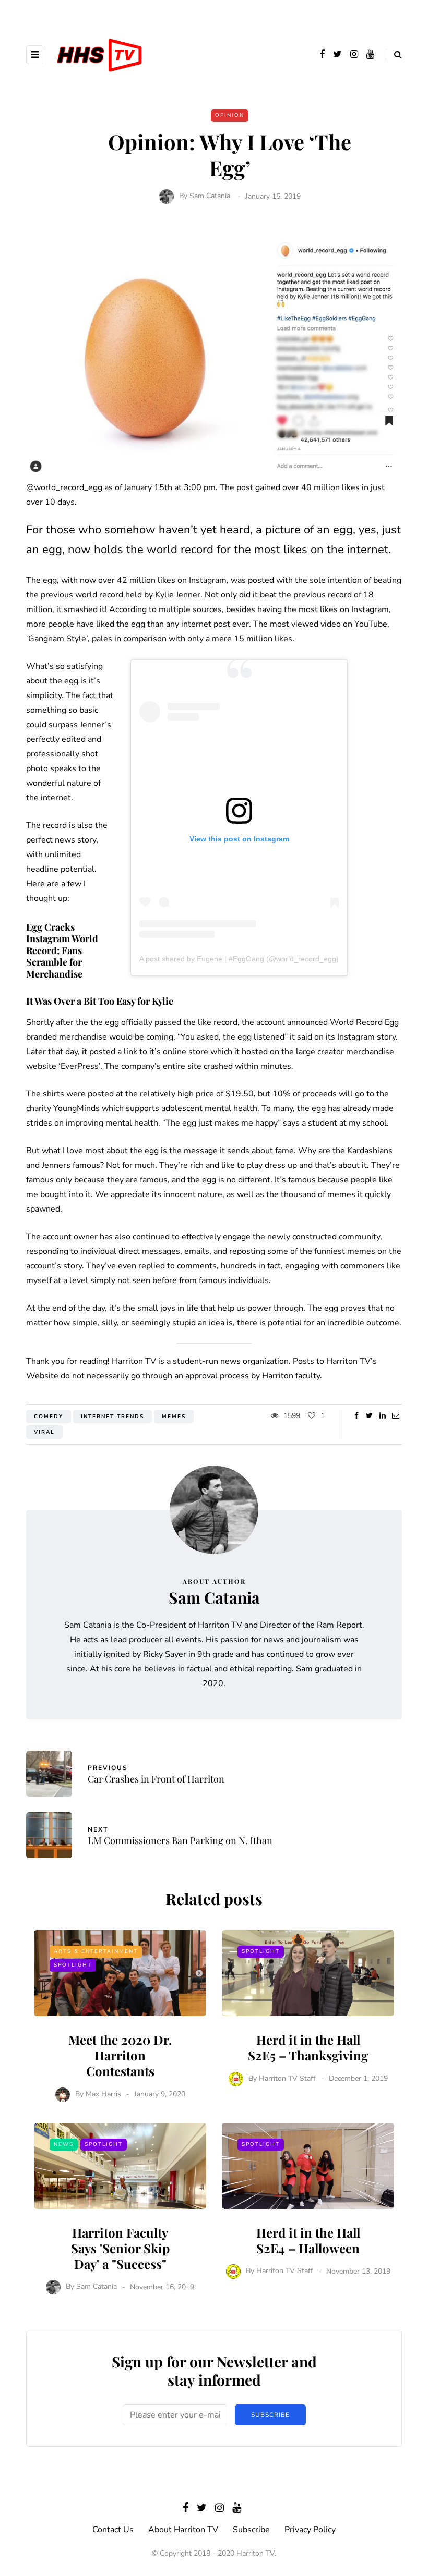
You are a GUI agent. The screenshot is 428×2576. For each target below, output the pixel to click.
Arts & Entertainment (96, 1951)
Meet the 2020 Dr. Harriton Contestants (120, 2055)
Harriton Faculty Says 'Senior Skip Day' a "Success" (120, 2248)
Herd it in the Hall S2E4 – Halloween (308, 2240)
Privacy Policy (310, 2530)
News (64, 2144)
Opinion (230, 115)
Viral (44, 1432)
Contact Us (113, 2530)
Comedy (49, 1417)
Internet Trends (112, 1417)
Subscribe (270, 2415)
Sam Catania (210, 196)
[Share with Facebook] (356, 1416)
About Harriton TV (183, 2530)
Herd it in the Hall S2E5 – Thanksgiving (308, 2047)
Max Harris (103, 2094)
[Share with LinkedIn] (382, 1416)
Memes (174, 1417)
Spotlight (73, 1965)
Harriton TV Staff (287, 2078)
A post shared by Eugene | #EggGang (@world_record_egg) (239, 959)
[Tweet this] (369, 1416)
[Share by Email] (395, 1416)
